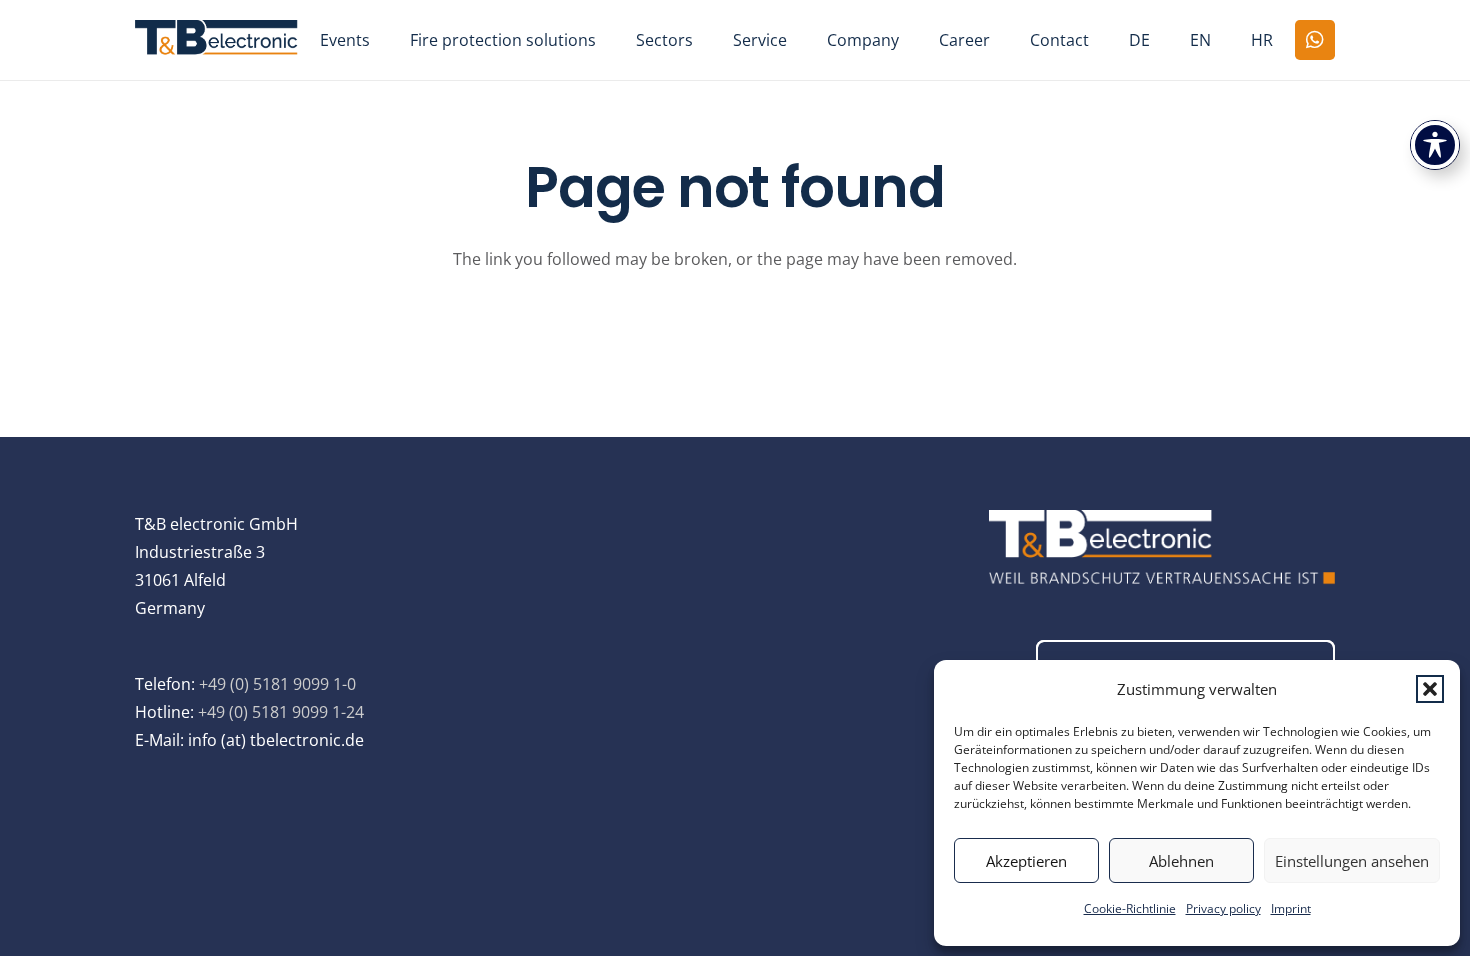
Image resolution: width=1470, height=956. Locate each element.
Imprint (1291, 908)
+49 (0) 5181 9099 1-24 (281, 712)
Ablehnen (1181, 861)
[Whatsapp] (1315, 40)
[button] (1430, 689)
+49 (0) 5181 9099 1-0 (277, 684)
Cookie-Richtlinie (1130, 908)
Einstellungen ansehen (1352, 861)
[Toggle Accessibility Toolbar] (1435, 145)
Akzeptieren (1026, 861)
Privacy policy (1223, 908)
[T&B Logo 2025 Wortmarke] (216, 40)
